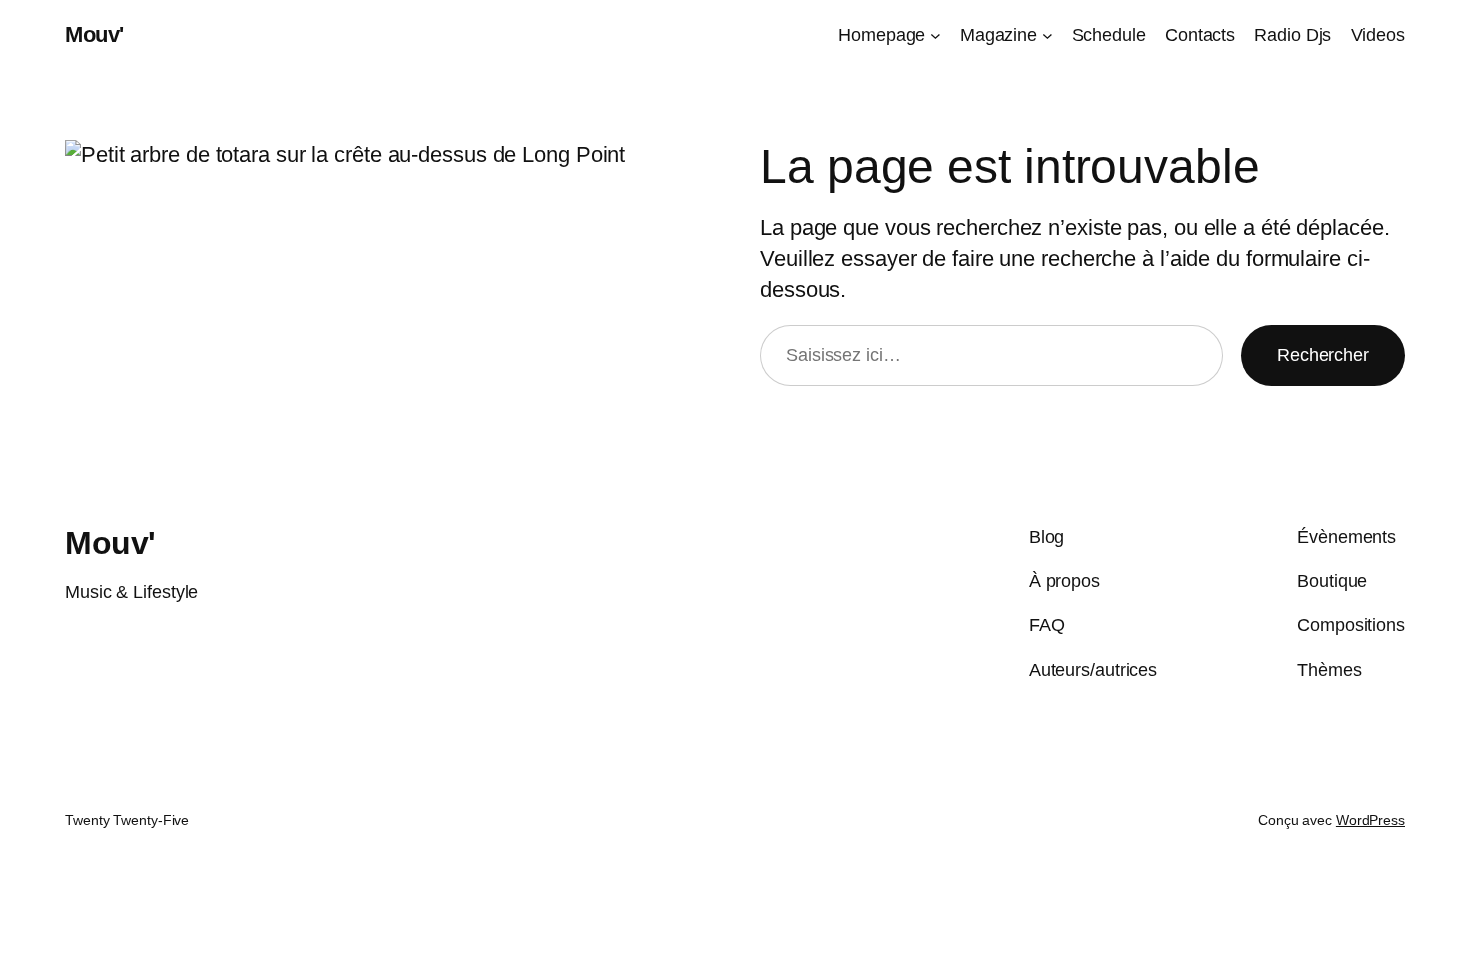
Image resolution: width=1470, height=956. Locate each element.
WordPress (1370, 820)
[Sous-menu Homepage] (935, 35)
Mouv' (94, 34)
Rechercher (1323, 355)
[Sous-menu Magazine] (1047, 35)
